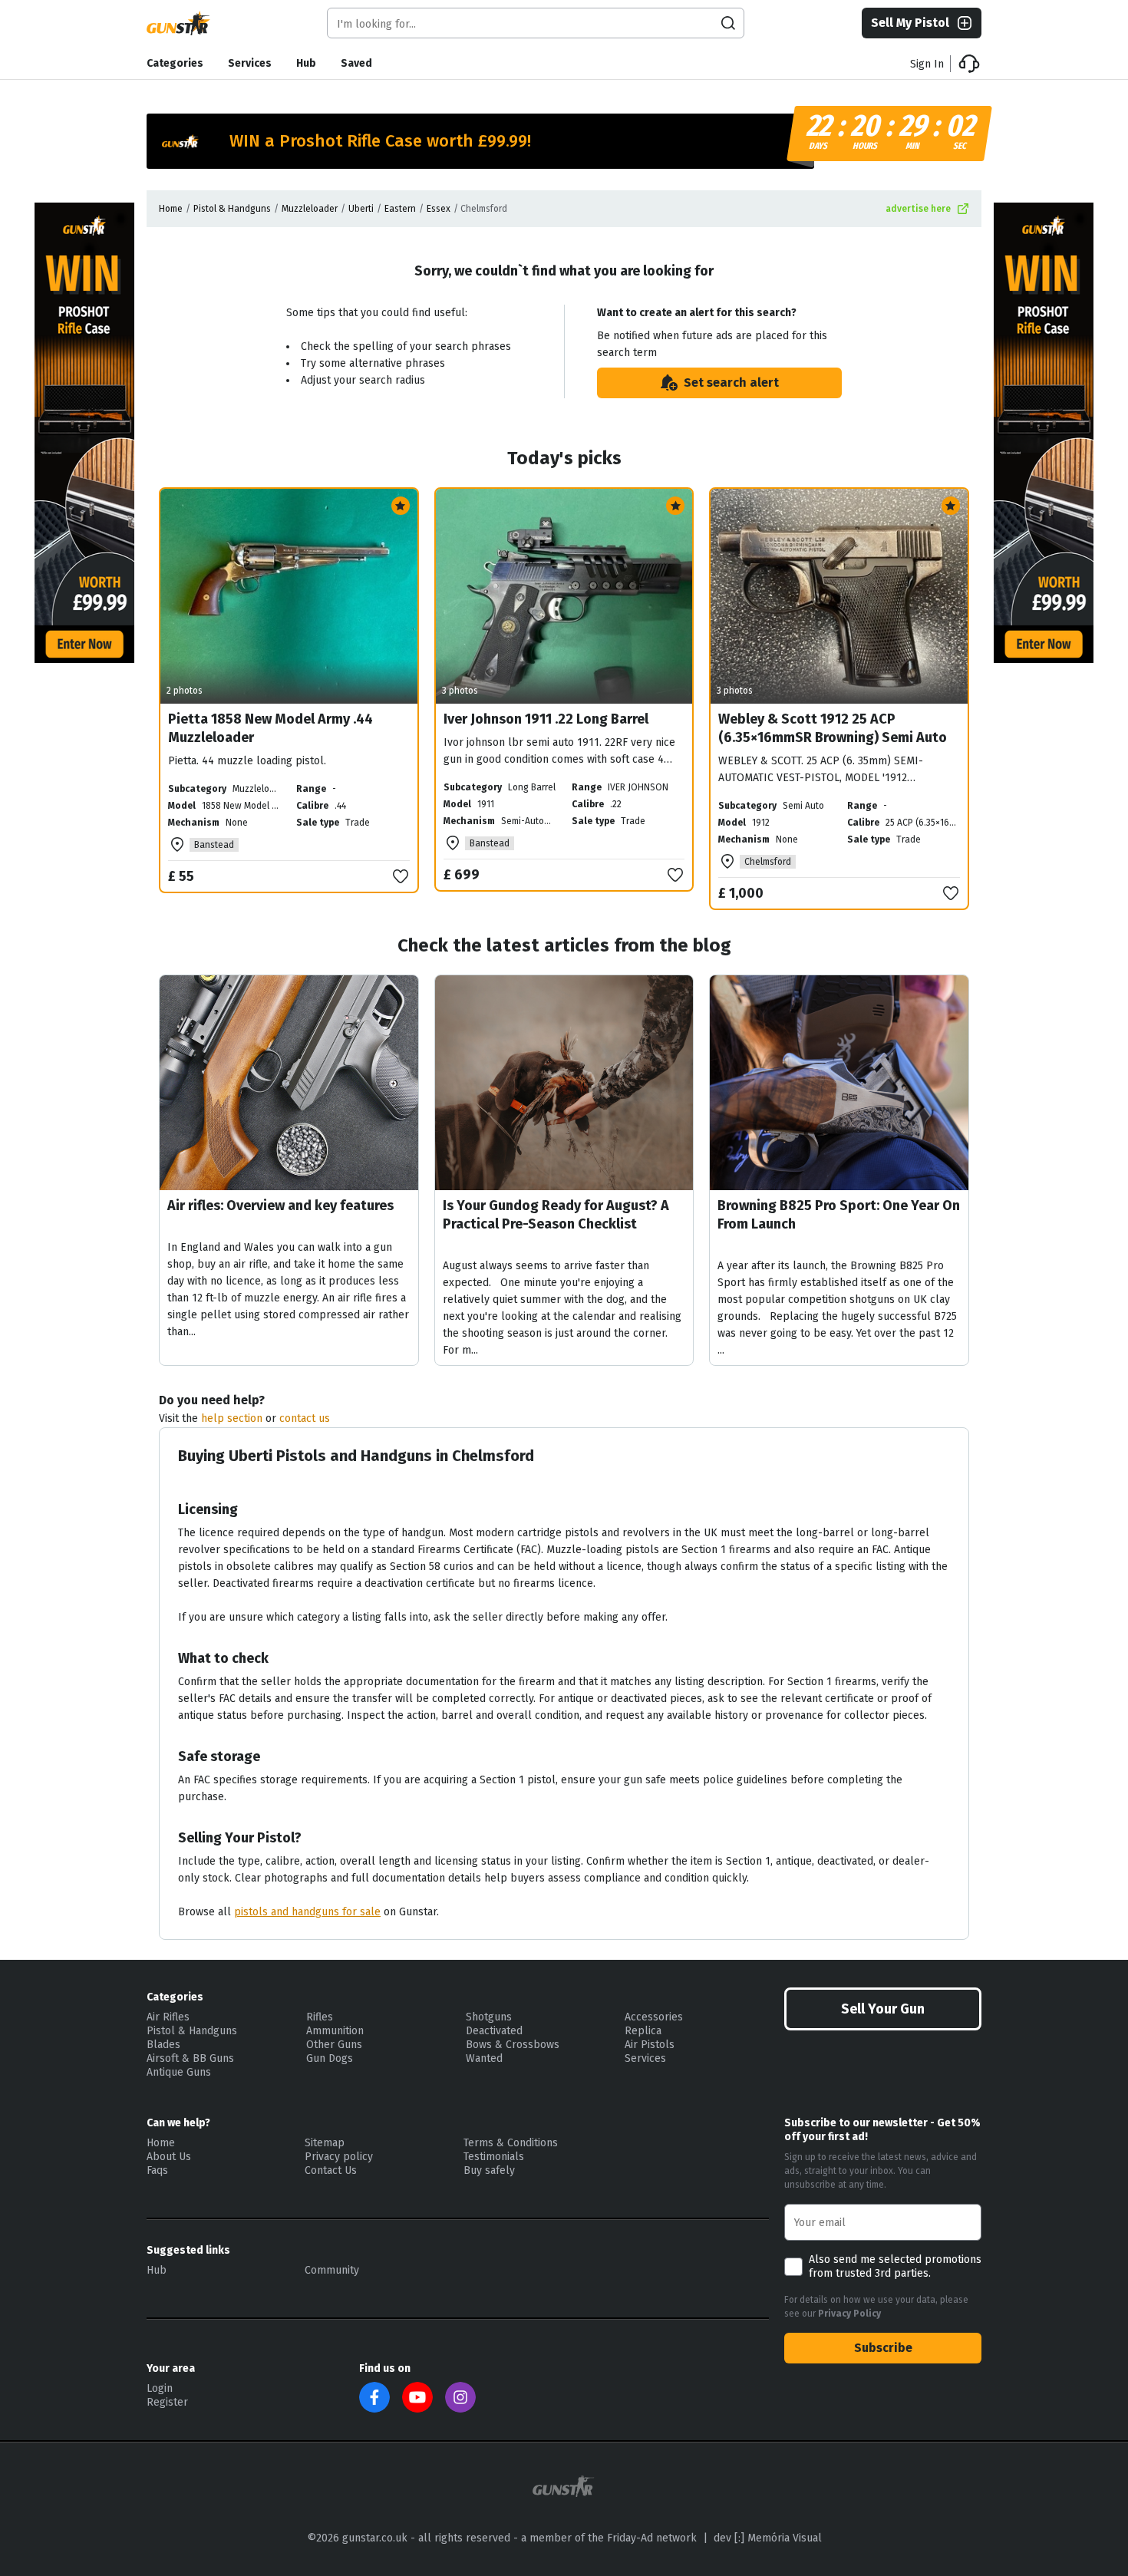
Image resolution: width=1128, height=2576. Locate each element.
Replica (643, 2031)
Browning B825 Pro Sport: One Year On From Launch (839, 1215)
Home (171, 209)
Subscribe (883, 2348)
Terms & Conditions (511, 2143)
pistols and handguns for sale (307, 1912)
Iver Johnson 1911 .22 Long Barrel (546, 719)
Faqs (157, 2170)
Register (167, 2402)
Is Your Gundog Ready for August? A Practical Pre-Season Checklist (556, 1215)
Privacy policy (339, 2157)
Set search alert (731, 383)
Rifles (320, 2017)
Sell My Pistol (910, 23)
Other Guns (334, 2045)
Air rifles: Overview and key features (280, 1206)
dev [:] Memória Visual (768, 2538)
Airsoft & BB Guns (190, 2058)
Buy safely (489, 2170)
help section (232, 1418)
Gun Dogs (330, 2058)
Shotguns (489, 2017)
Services (250, 63)
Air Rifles (168, 2017)
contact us (305, 1418)
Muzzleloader (310, 209)
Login (160, 2388)
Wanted (484, 2058)
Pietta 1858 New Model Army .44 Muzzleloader (270, 728)
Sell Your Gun (883, 2009)
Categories (175, 63)
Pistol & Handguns (232, 209)
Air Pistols (650, 2045)
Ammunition (335, 2031)
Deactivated (494, 2031)
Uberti (361, 209)
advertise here (918, 209)
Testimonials (494, 2157)
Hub (306, 63)
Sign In (927, 64)
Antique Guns (179, 2072)
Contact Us (331, 2170)
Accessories (654, 2017)
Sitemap (325, 2143)
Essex (439, 209)
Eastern (400, 209)
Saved (356, 63)
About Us (169, 2157)
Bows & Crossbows (513, 2045)
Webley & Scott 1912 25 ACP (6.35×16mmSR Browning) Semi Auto (833, 728)
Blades (163, 2045)
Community (332, 2270)
